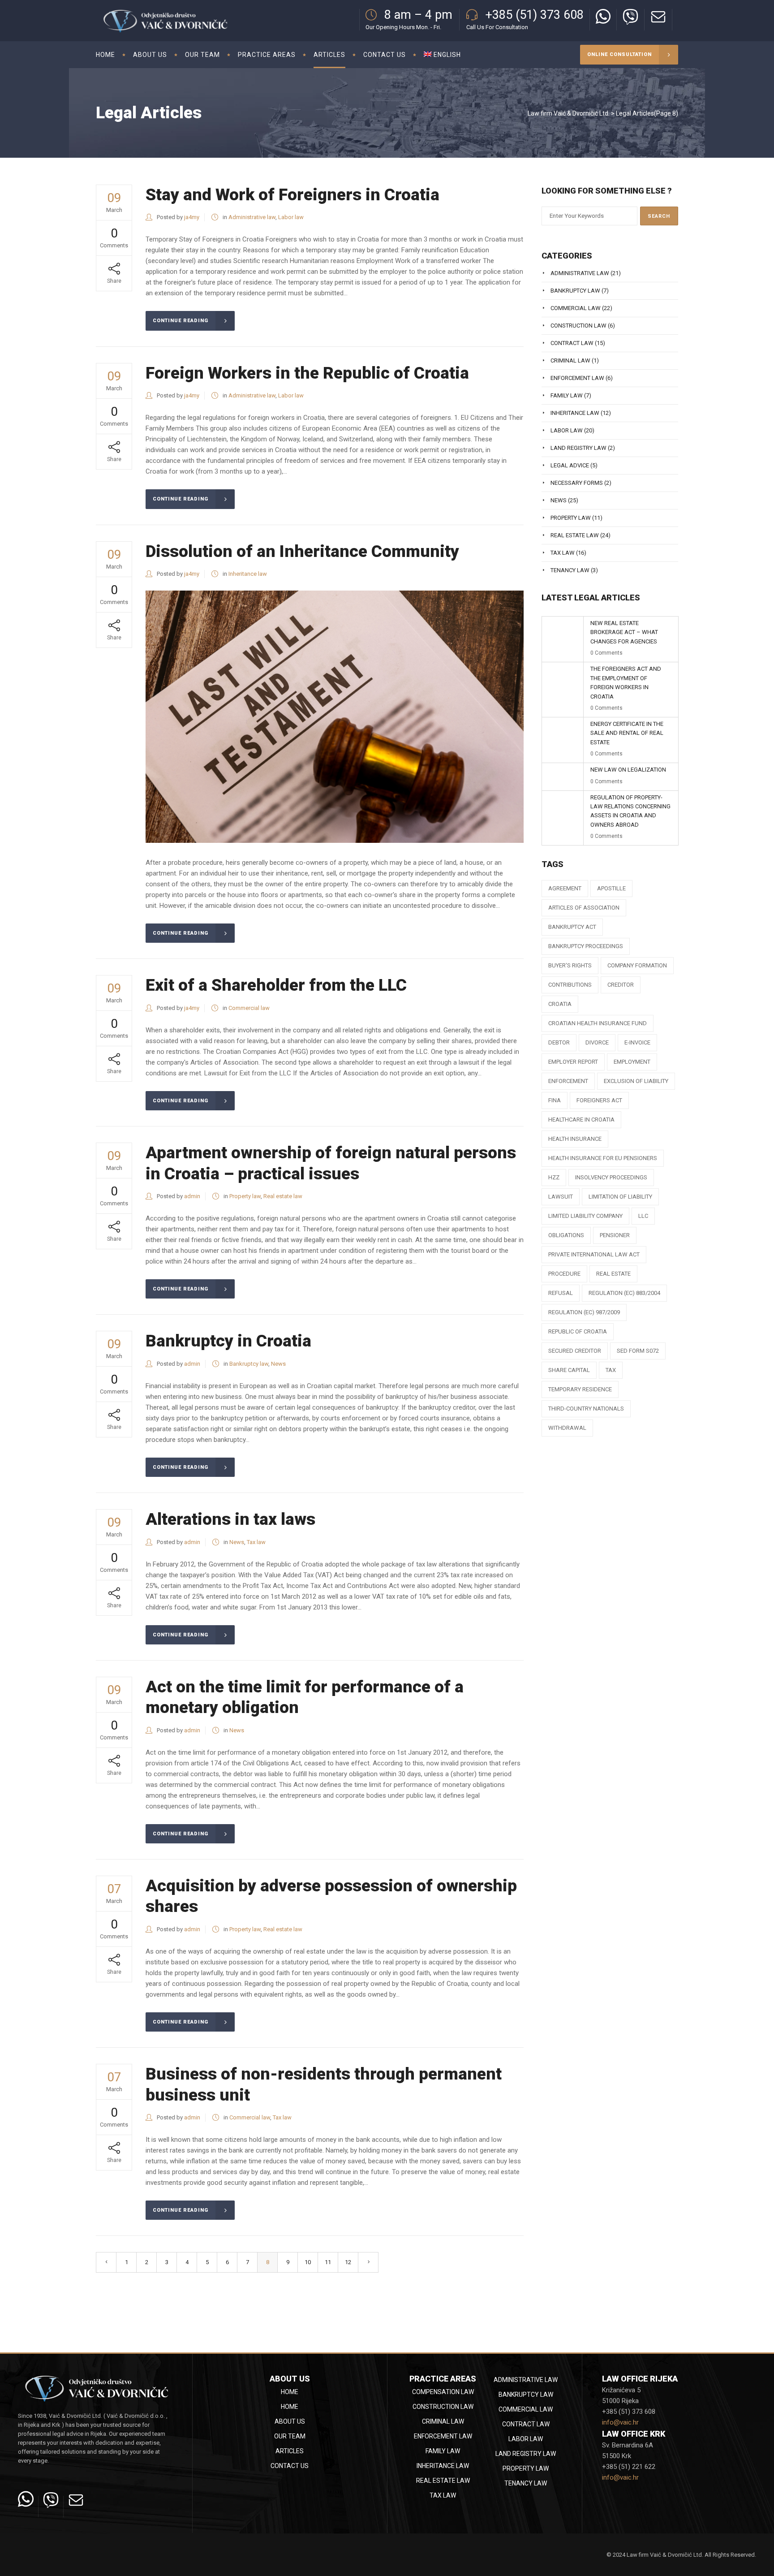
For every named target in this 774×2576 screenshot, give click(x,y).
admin (192, 1196)
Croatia (560, 1004)
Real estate (613, 1274)
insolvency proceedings (611, 1177)
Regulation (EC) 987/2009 (584, 1312)
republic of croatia (578, 1331)
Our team (290, 2436)
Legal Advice (570, 465)
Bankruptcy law (249, 1364)
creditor (621, 985)
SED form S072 (638, 1351)
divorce (597, 1042)
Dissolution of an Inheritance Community (302, 551)
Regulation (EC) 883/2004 (624, 1293)
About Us (290, 2421)
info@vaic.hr (620, 2422)
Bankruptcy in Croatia (228, 1341)
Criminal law (570, 360)
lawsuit (561, 1197)
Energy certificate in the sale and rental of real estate (627, 733)
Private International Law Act (594, 1254)
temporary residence (580, 1389)
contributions (570, 985)
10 (308, 2262)
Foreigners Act (599, 1100)
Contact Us (290, 2466)
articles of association (584, 908)
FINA (555, 1100)
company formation (637, 965)
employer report (573, 1062)
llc (643, 1216)
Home (290, 2392)
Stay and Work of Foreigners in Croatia (292, 195)
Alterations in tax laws (230, 1519)
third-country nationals (586, 1409)
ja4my (192, 217)
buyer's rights (570, 965)
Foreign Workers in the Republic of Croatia (307, 373)
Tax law (256, 1542)
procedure (564, 1274)
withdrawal (567, 1428)
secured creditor (575, 1351)
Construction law (578, 326)
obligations (566, 1235)
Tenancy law (570, 570)
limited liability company (585, 1216)
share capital (569, 1370)
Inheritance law (248, 574)
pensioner (615, 1235)
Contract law (572, 343)
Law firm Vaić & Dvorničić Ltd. (569, 113)
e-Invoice (637, 1042)
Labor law (291, 217)
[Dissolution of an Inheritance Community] (335, 717)
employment (632, 1062)
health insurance (575, 1139)
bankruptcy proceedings (586, 946)
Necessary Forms (577, 483)
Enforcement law (577, 378)
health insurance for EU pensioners (603, 1158)
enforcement (568, 1081)
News (278, 1364)
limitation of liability (620, 1197)
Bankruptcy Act (572, 927)
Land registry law (578, 448)
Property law (245, 1196)
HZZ (554, 1177)
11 (328, 2262)
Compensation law (443, 2392)
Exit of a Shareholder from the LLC (276, 985)
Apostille (611, 888)
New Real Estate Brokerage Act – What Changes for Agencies (624, 632)
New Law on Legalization (628, 770)
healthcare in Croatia (581, 1120)
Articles (290, 2451)
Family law (567, 395)
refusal (561, 1293)
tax (611, 1370)
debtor (559, 1042)
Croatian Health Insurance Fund (598, 1023)
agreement (565, 888)
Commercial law (249, 1008)
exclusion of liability (636, 1081)
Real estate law (283, 1196)
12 (348, 2262)
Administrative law (252, 217)
